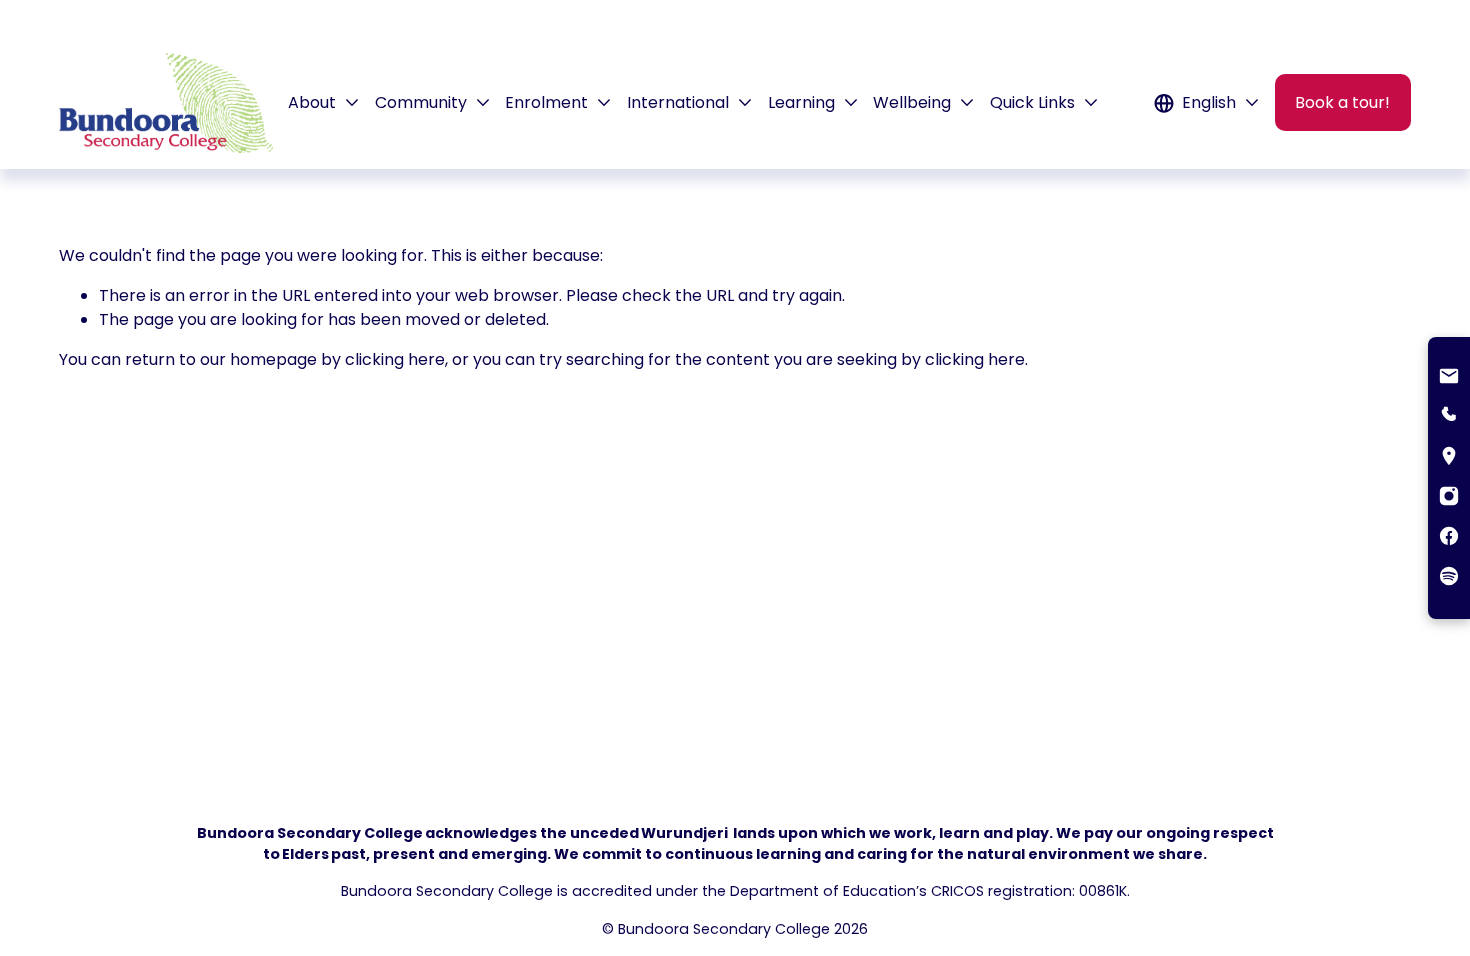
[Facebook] (1449, 538)
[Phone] (1449, 418)
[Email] (1449, 378)
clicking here (395, 359)
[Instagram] (1449, 498)
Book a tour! (1342, 102)
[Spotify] (1449, 578)
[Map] (1449, 458)
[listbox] (1207, 102)
